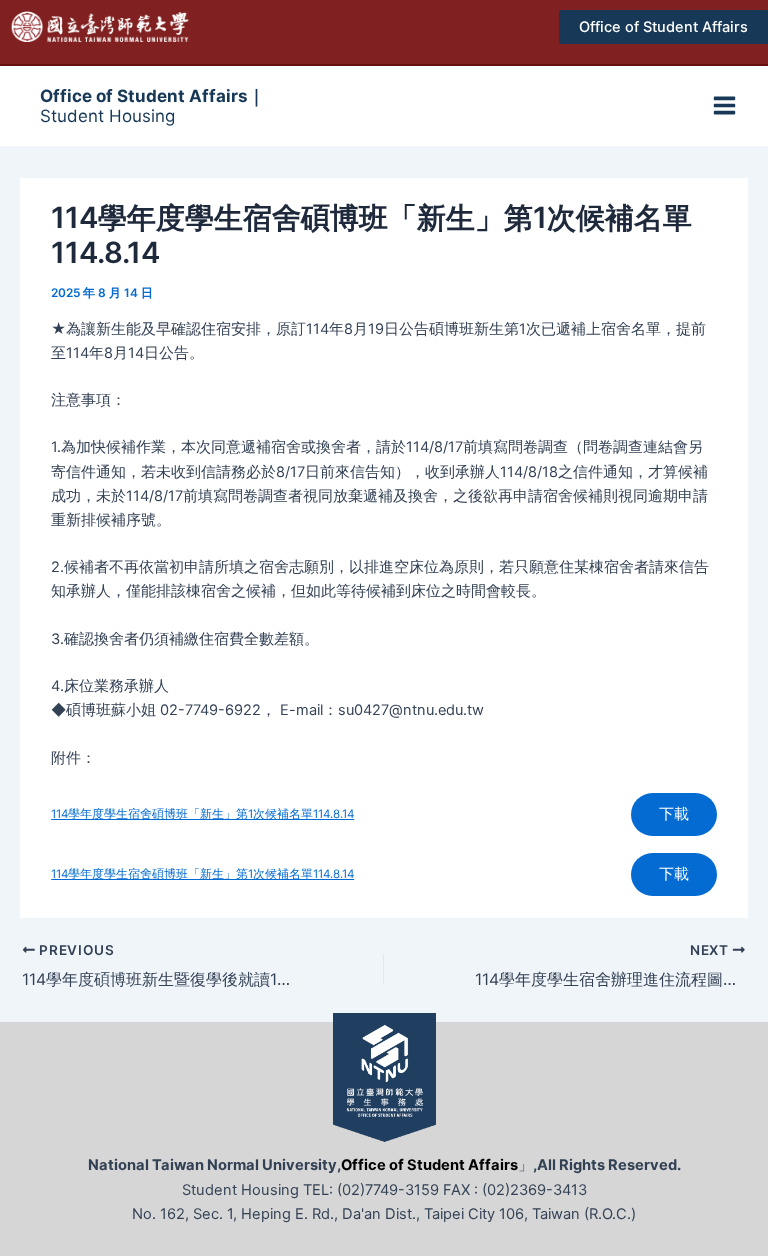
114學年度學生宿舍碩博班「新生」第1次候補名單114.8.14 (202, 814)
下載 (674, 814)
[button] (663, 27)
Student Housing (152, 106)
